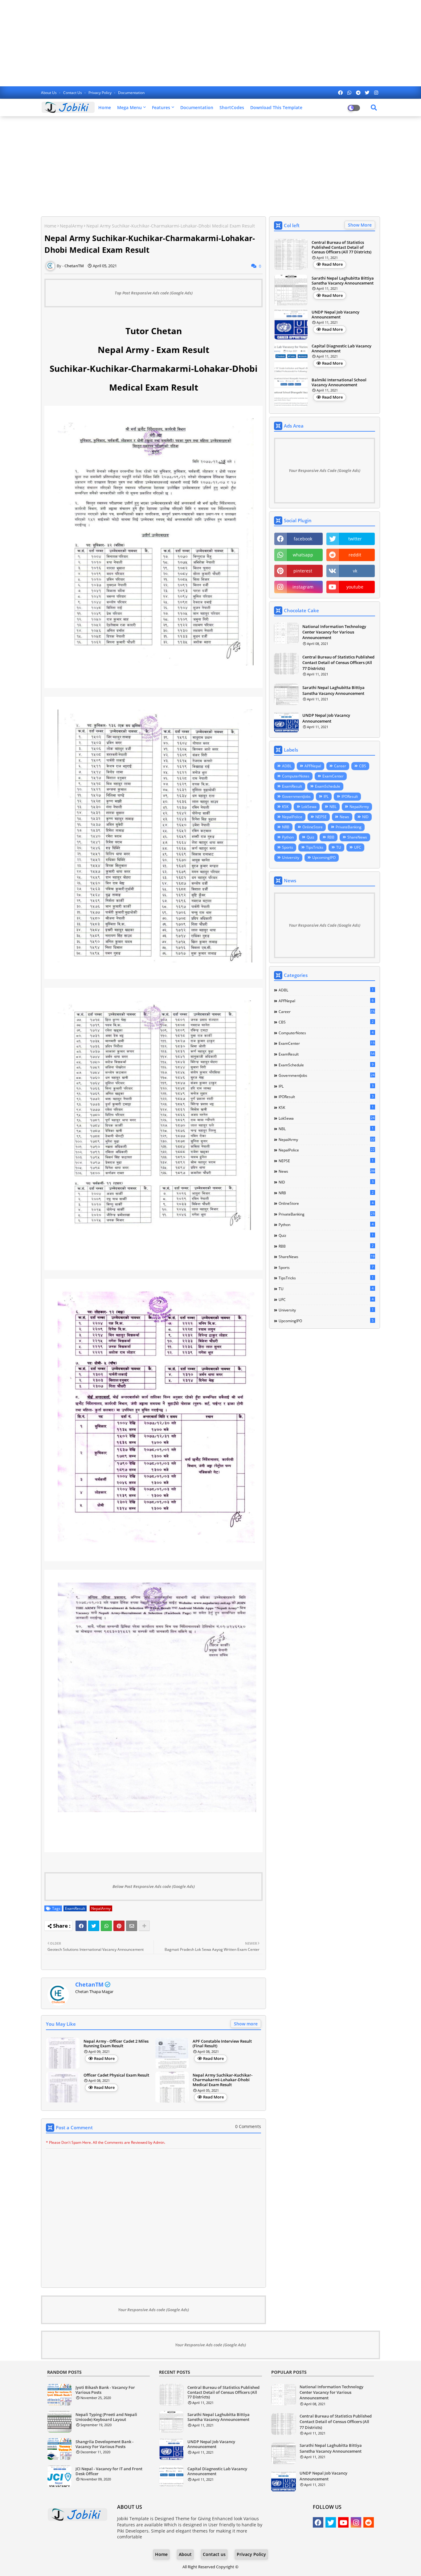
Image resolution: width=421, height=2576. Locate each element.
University (291, 857)
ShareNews (357, 837)
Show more (246, 2024)
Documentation (131, 93)
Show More (360, 225)
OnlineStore (313, 827)
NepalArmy (71, 226)
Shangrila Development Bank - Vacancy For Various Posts (104, 2444)
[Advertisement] (211, 43)
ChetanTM (89, 1984)
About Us (49, 93)
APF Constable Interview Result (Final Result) (222, 2044)
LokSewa (309, 807)
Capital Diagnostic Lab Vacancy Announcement (341, 349)
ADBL (287, 766)
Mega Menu (129, 107)
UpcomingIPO (324, 857)
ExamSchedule (328, 786)
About (185, 2554)
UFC (358, 847)
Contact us (73, 93)
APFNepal (313, 766)
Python (288, 837)
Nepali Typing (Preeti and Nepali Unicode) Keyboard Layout (106, 2417)
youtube (355, 587)
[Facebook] (81, 1926)
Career (340, 766)
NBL (333, 807)
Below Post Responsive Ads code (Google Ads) (154, 1886)
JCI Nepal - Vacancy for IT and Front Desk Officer (109, 2471)
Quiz (311, 837)
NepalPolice (292, 817)
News (344, 817)
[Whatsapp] (106, 1926)
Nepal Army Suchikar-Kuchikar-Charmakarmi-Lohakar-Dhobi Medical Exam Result (223, 2080)
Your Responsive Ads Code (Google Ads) (325, 470)
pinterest (303, 571)
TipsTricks (315, 847)
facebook (303, 539)
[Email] (132, 1926)
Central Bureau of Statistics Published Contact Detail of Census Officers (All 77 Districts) (341, 247)
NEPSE (321, 817)
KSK (285, 807)
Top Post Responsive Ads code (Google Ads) (154, 293)
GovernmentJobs (296, 796)
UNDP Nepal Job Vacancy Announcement (335, 315)
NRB (286, 827)
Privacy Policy (100, 93)
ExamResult (75, 1908)
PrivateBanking (349, 827)
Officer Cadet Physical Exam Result (116, 2075)
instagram (303, 587)
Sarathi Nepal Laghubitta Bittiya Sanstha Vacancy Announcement (343, 281)
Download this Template (276, 107)
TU (339, 847)
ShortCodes (232, 107)
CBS (363, 766)
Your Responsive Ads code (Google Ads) (153, 2310)
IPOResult (350, 796)
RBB (331, 837)
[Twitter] (94, 1926)
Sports (288, 847)
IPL (326, 796)
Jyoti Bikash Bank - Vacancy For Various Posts (105, 2390)
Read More (104, 2058)
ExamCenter (333, 776)
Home (105, 107)
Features (161, 107)
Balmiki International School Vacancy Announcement (339, 382)
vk (355, 571)
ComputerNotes (296, 776)
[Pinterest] (119, 1926)
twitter (355, 539)
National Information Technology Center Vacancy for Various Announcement (334, 632)
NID (365, 817)
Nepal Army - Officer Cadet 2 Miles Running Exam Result (116, 2044)
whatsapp (303, 555)
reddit (355, 555)
